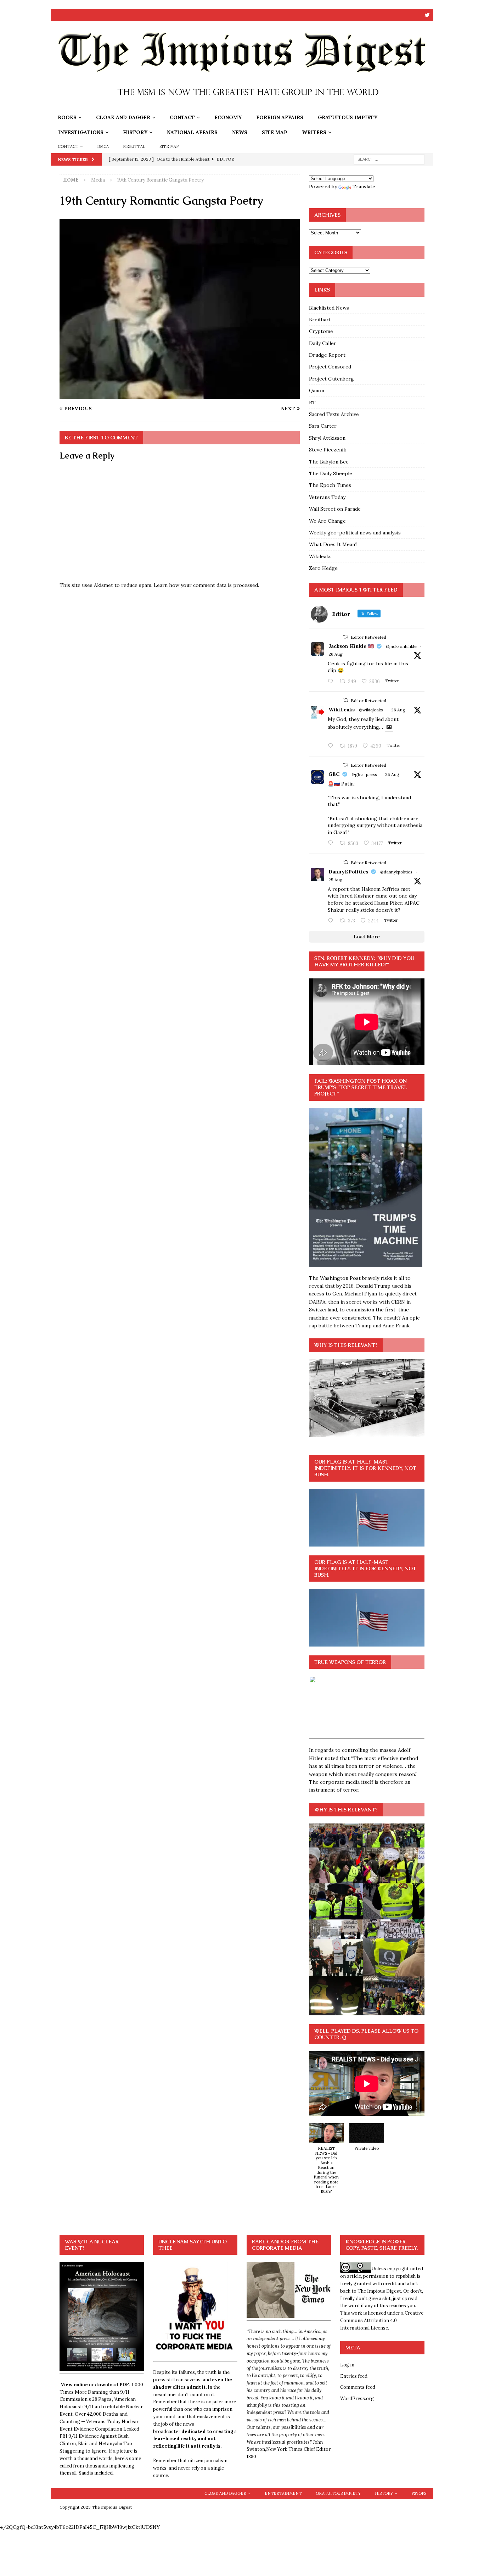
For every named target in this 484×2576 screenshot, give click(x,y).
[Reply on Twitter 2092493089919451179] (332, 682)
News (240, 132)
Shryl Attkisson (327, 438)
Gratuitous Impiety (348, 117)
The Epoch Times (330, 485)
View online (74, 2385)
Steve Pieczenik (328, 450)
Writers (314, 132)
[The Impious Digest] (242, 106)
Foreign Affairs (280, 117)
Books (67, 117)
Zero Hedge (323, 568)
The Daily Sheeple (331, 473)
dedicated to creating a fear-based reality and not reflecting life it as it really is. (195, 2439)
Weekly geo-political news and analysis (355, 533)
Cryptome (321, 331)
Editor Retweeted (368, 637)
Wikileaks (320, 556)
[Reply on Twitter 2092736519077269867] (332, 746)
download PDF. (112, 2385)
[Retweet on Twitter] (345, 637)
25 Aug (392, 774)
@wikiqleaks (371, 710)
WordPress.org (357, 2399)
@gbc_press (364, 774)
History (135, 132)
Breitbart (320, 320)
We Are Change (327, 521)
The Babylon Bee (329, 462)
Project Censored (330, 367)
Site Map (275, 132)
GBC (334, 774)
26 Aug (336, 654)
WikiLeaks (342, 710)
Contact (182, 117)
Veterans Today (327, 497)
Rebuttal (134, 146)
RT (312, 402)
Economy (228, 117)
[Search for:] (389, 159)
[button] (326, 2162)
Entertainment (283, 2493)
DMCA (103, 146)
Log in (347, 2365)
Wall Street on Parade (335, 509)
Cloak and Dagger (123, 117)
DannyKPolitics (348, 872)
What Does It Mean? (333, 544)
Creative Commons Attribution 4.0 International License (382, 2320)
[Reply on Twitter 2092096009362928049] (332, 921)
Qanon (317, 390)
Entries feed (354, 2376)
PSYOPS (419, 2493)
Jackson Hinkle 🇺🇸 (351, 646)
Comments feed (358, 2387)
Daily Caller (323, 343)
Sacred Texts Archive (334, 414)
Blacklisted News (329, 308)
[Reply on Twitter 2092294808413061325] (332, 843)
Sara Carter (323, 426)
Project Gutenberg (331, 379)
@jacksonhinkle (401, 646)
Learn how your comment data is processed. (206, 585)
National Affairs (192, 132)
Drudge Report (327, 355)
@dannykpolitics (396, 872)
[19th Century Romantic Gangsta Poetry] (180, 395)
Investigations (81, 132)
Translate (364, 187)
